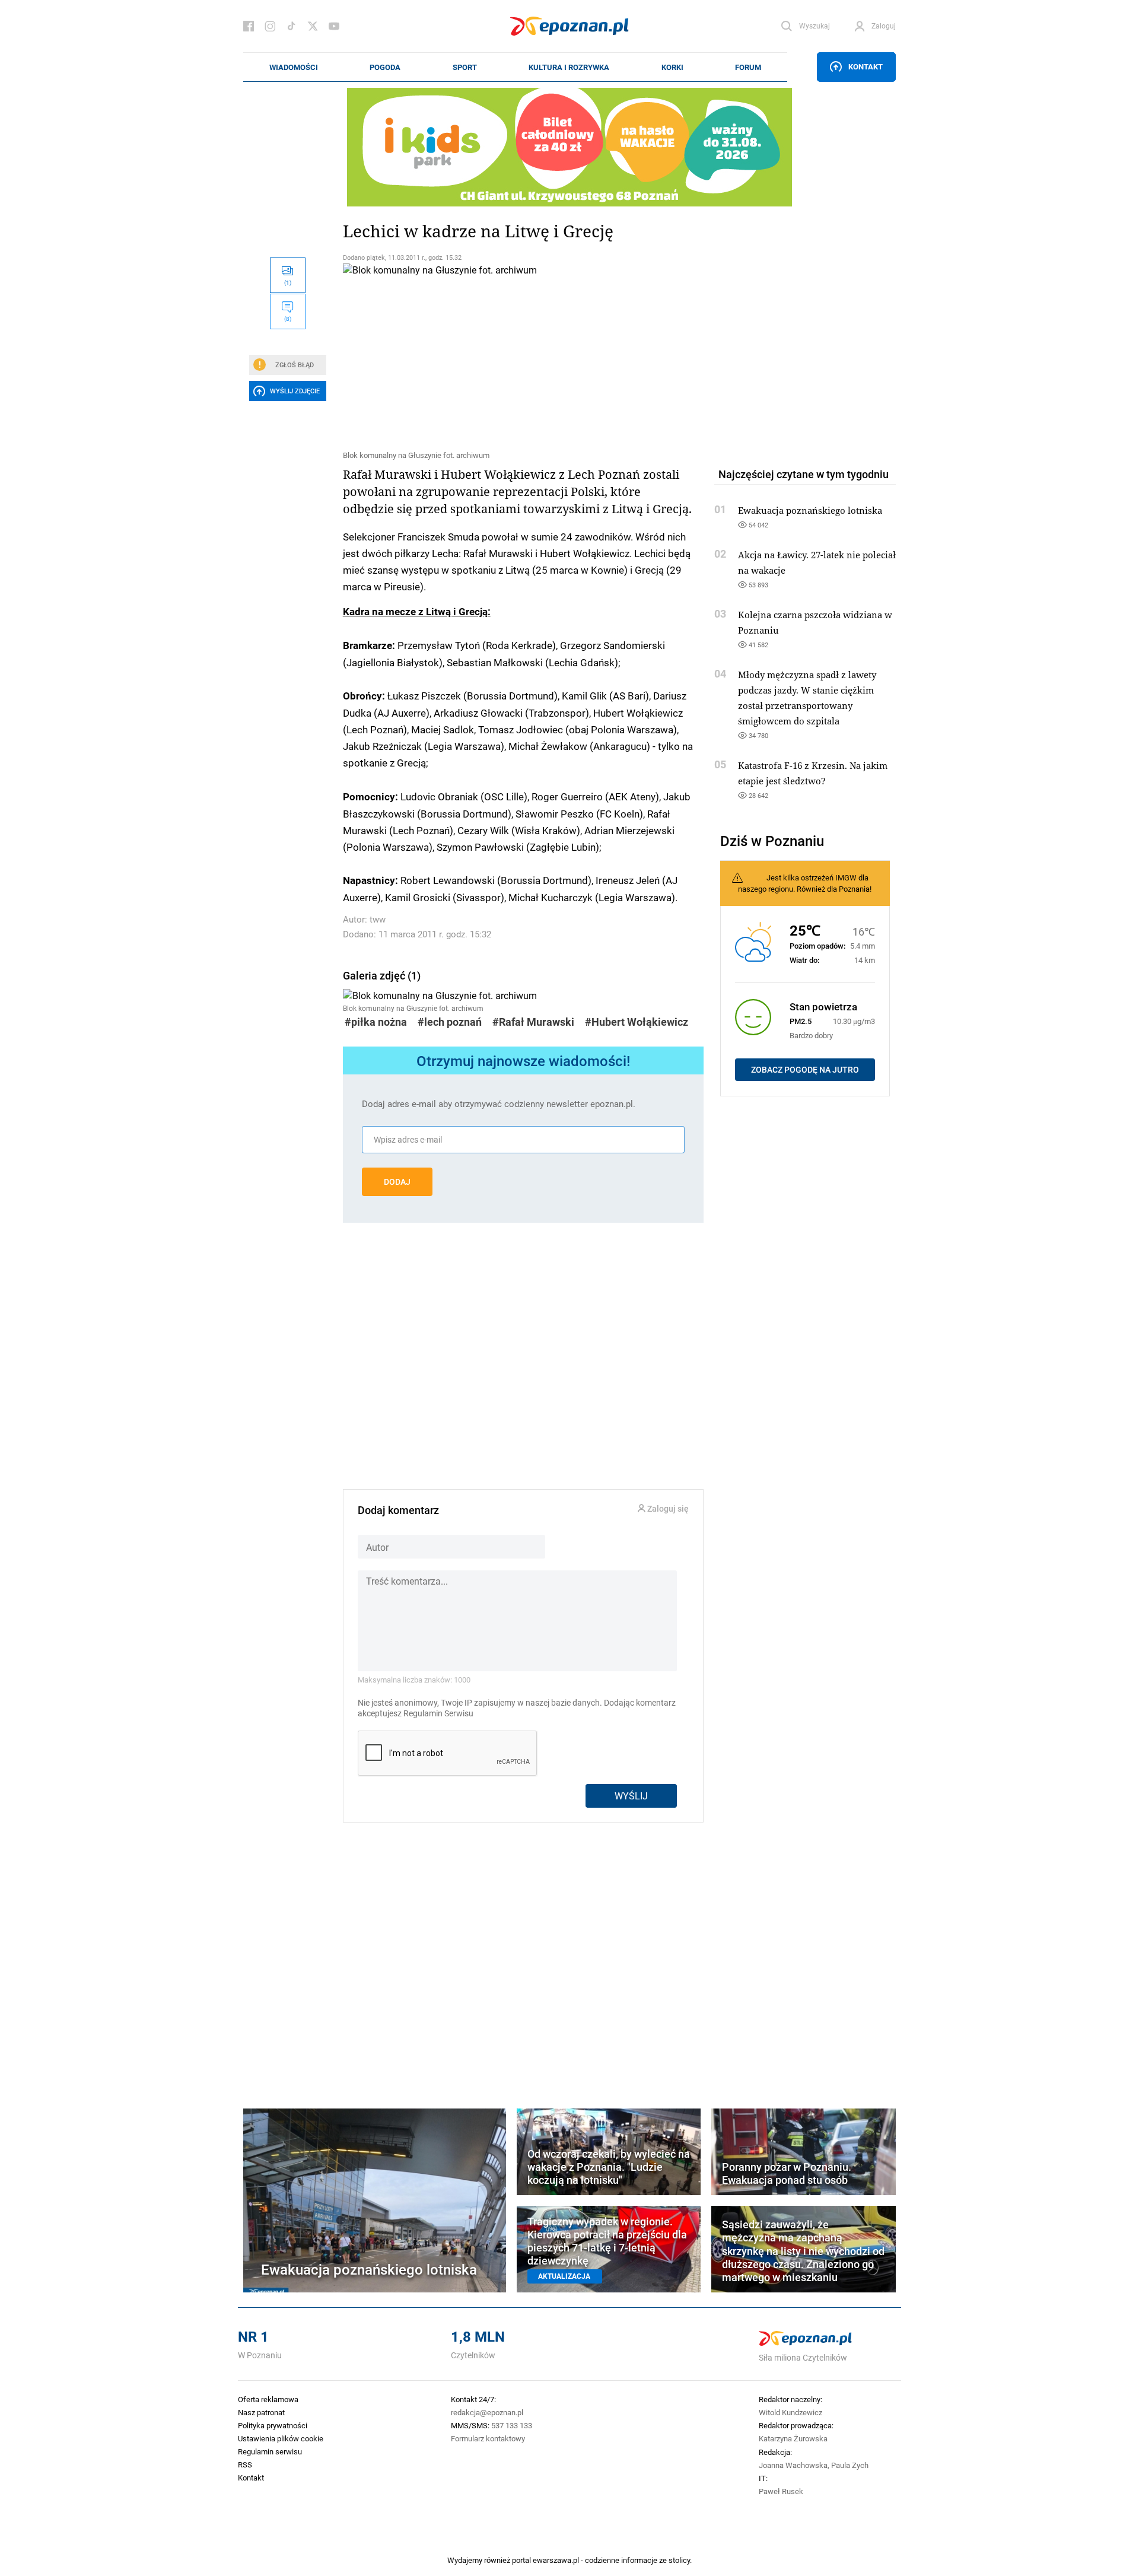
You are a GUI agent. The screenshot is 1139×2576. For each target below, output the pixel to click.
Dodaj (397, 1182)
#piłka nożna (376, 1022)
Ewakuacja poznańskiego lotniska (810, 510)
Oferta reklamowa (268, 2399)
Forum (748, 67)
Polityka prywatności (273, 2425)
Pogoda (385, 67)
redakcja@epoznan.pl (487, 2412)
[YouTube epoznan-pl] (334, 26)
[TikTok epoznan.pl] (291, 26)
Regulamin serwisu (270, 2451)
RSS (245, 2464)
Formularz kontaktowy (488, 2438)
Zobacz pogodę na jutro (805, 1070)
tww (378, 919)
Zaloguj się (667, 1509)
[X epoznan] (313, 26)
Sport (465, 67)
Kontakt (866, 66)
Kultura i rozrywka (569, 67)
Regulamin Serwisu (438, 1713)
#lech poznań (450, 1022)
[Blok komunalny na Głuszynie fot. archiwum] (523, 355)
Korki (672, 67)
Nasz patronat (261, 2412)
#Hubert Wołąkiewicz (637, 1022)
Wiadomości (294, 67)
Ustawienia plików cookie (281, 2438)
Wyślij (631, 1796)
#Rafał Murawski (533, 1022)
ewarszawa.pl (556, 2560)
